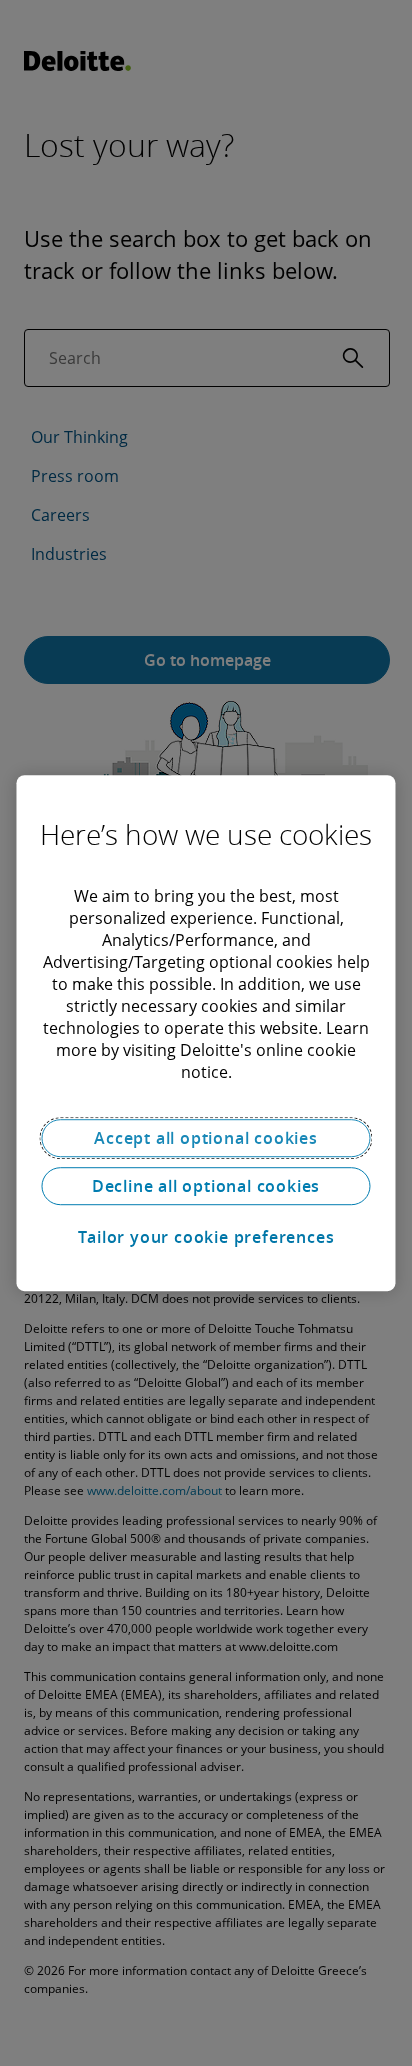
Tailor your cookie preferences (206, 1237)
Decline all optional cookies (206, 1186)
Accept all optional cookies (206, 1138)
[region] (205, 1033)
